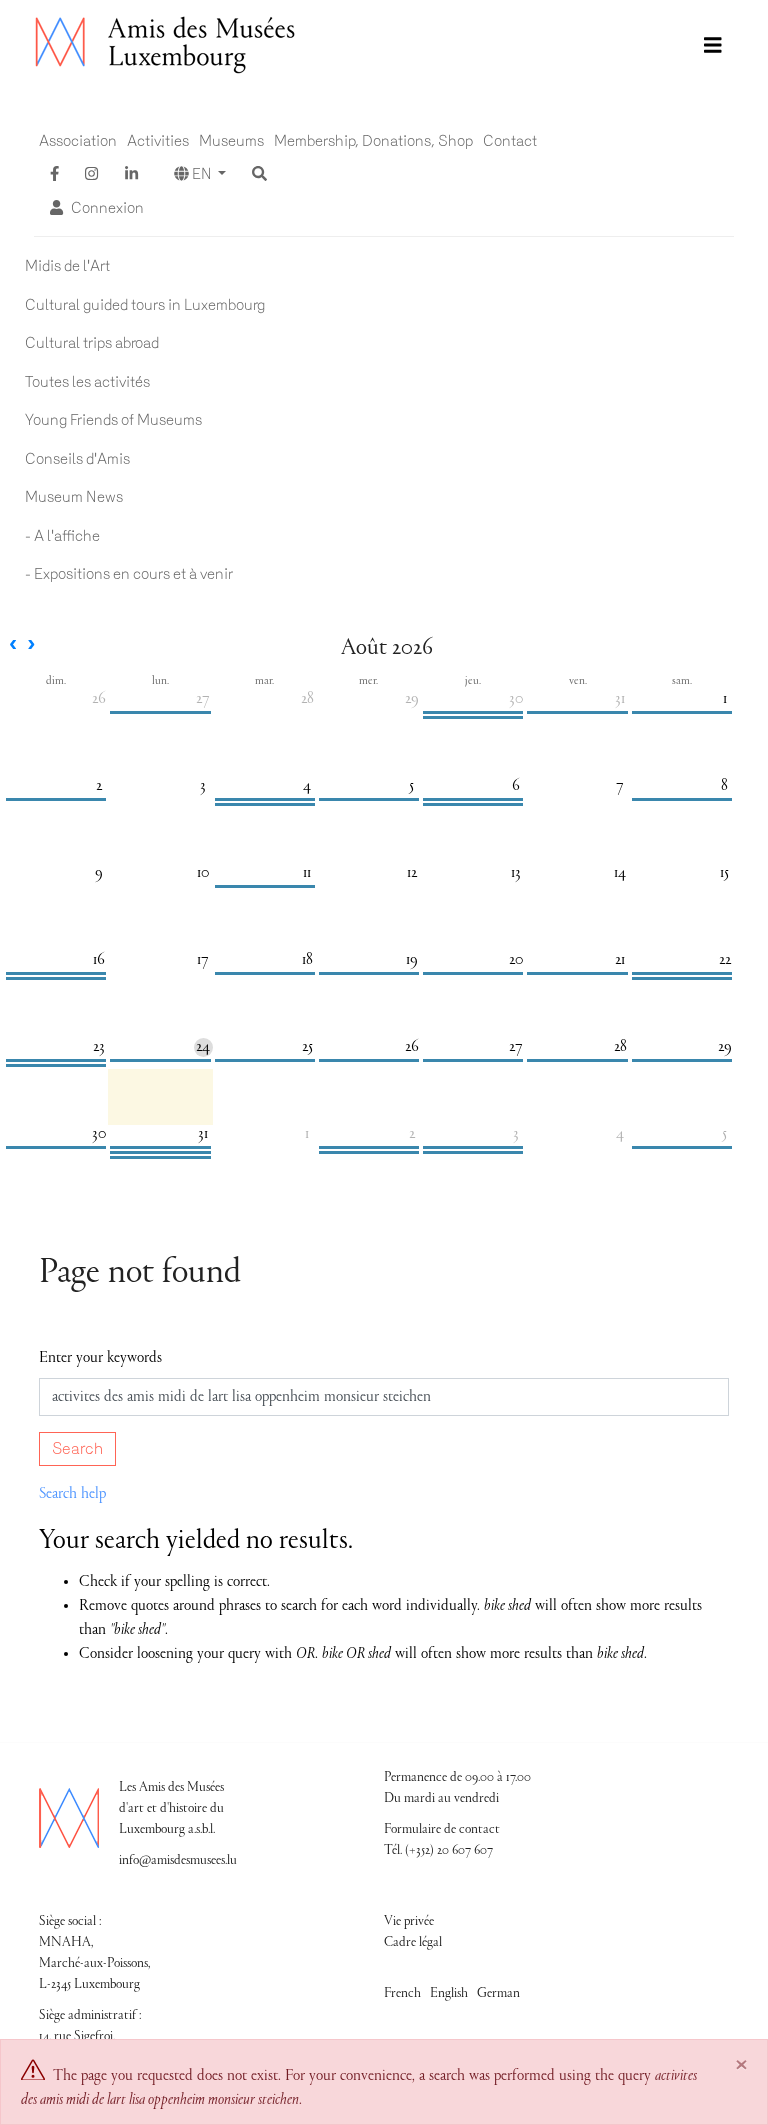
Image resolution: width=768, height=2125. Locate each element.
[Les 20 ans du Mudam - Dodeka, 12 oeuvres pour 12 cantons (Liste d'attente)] (682, 973)
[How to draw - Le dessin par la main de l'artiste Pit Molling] (473, 804)
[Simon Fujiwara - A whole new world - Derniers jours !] (56, 1065)
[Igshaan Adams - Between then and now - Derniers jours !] (56, 973)
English (449, 1994)
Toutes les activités (87, 382)
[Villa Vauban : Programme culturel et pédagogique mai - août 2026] (160, 1157)
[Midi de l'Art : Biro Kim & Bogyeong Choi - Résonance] (160, 712)
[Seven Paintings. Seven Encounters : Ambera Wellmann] (473, 717)
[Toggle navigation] (713, 46)
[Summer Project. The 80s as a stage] (369, 1147)
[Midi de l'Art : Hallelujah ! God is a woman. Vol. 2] (265, 886)
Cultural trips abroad (92, 343)
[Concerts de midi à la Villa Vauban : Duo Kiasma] (577, 1060)
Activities (158, 141)
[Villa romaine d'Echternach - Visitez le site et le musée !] (56, 1147)
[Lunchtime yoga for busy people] (577, 973)
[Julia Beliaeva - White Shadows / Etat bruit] (682, 1147)
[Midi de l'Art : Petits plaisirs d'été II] (473, 1147)
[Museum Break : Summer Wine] (473, 1152)
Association (78, 141)
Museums (231, 141)
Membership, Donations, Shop (373, 141)
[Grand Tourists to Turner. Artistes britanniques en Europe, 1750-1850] (473, 799)
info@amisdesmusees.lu (178, 1861)
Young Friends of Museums (113, 420)
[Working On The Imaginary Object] (56, 799)
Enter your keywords (100, 1358)
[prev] (13, 646)
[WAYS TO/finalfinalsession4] (473, 712)
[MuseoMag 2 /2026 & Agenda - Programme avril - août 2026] (160, 1152)
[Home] (167, 45)
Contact (510, 141)
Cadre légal (413, 1943)
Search (77, 1448)
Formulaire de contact (442, 1830)
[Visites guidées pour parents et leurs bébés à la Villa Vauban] (473, 973)
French (402, 1994)
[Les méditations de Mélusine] (265, 804)
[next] (31, 646)
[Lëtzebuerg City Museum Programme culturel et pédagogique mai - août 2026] (160, 1147)
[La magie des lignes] (56, 978)
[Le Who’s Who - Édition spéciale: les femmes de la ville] (265, 799)
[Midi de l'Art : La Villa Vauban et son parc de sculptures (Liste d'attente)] (160, 1060)
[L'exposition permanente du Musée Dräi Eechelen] (369, 1152)
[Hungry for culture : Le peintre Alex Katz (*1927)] (265, 1060)
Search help (72, 1494)
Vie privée (409, 1922)
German (498, 1994)
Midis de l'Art (67, 266)
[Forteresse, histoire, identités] (369, 973)
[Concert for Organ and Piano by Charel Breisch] (682, 712)
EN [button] (202, 174)
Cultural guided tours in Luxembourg (145, 305)
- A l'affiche (62, 536)
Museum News (74, 497)
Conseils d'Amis (77, 459)
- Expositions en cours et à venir (129, 574)
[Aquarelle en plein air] (682, 978)
